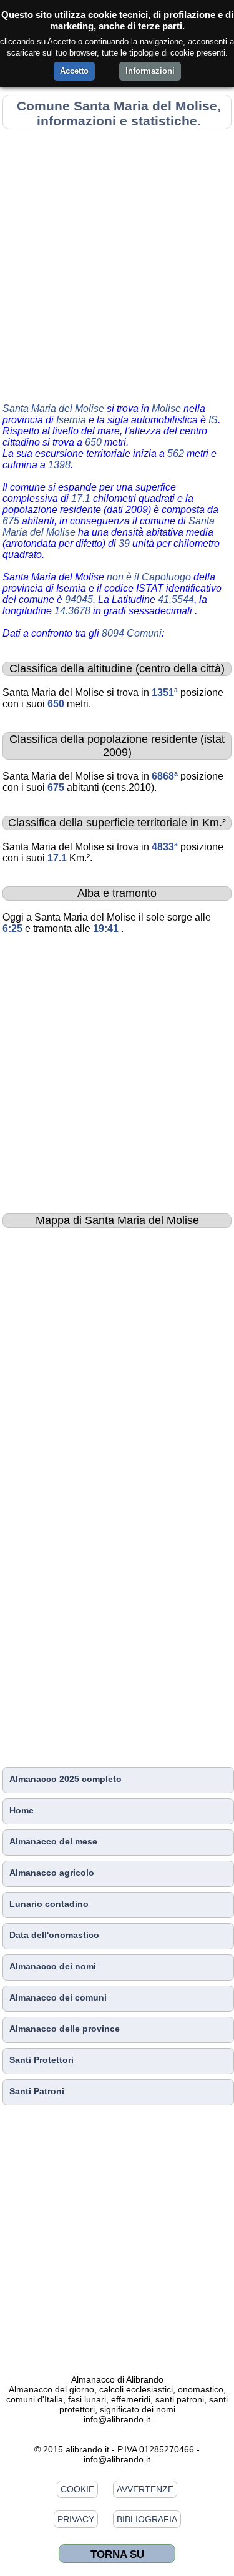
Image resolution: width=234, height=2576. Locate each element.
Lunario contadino (49, 1904)
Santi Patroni (37, 2091)
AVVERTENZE (145, 2489)
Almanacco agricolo (52, 1873)
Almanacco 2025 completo (66, 1779)
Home (22, 1810)
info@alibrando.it (117, 2419)
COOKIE (77, 2489)
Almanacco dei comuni (58, 1997)
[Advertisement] (117, 264)
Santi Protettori (41, 2060)
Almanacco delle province (65, 2029)
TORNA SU (117, 2554)
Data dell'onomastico (54, 1935)
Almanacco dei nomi (53, 1966)
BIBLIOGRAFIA (147, 2519)
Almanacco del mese (53, 1841)
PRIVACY (76, 2519)
